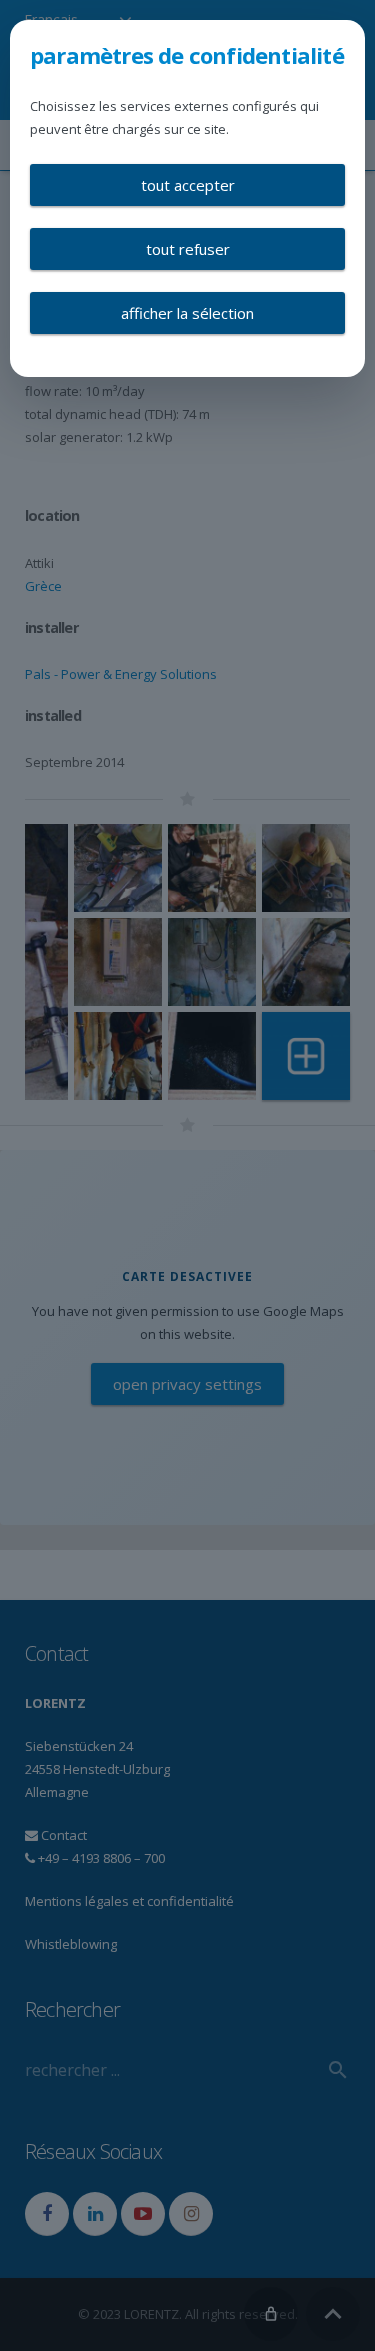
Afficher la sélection (187, 313)
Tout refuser (188, 249)
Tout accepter (188, 185)
